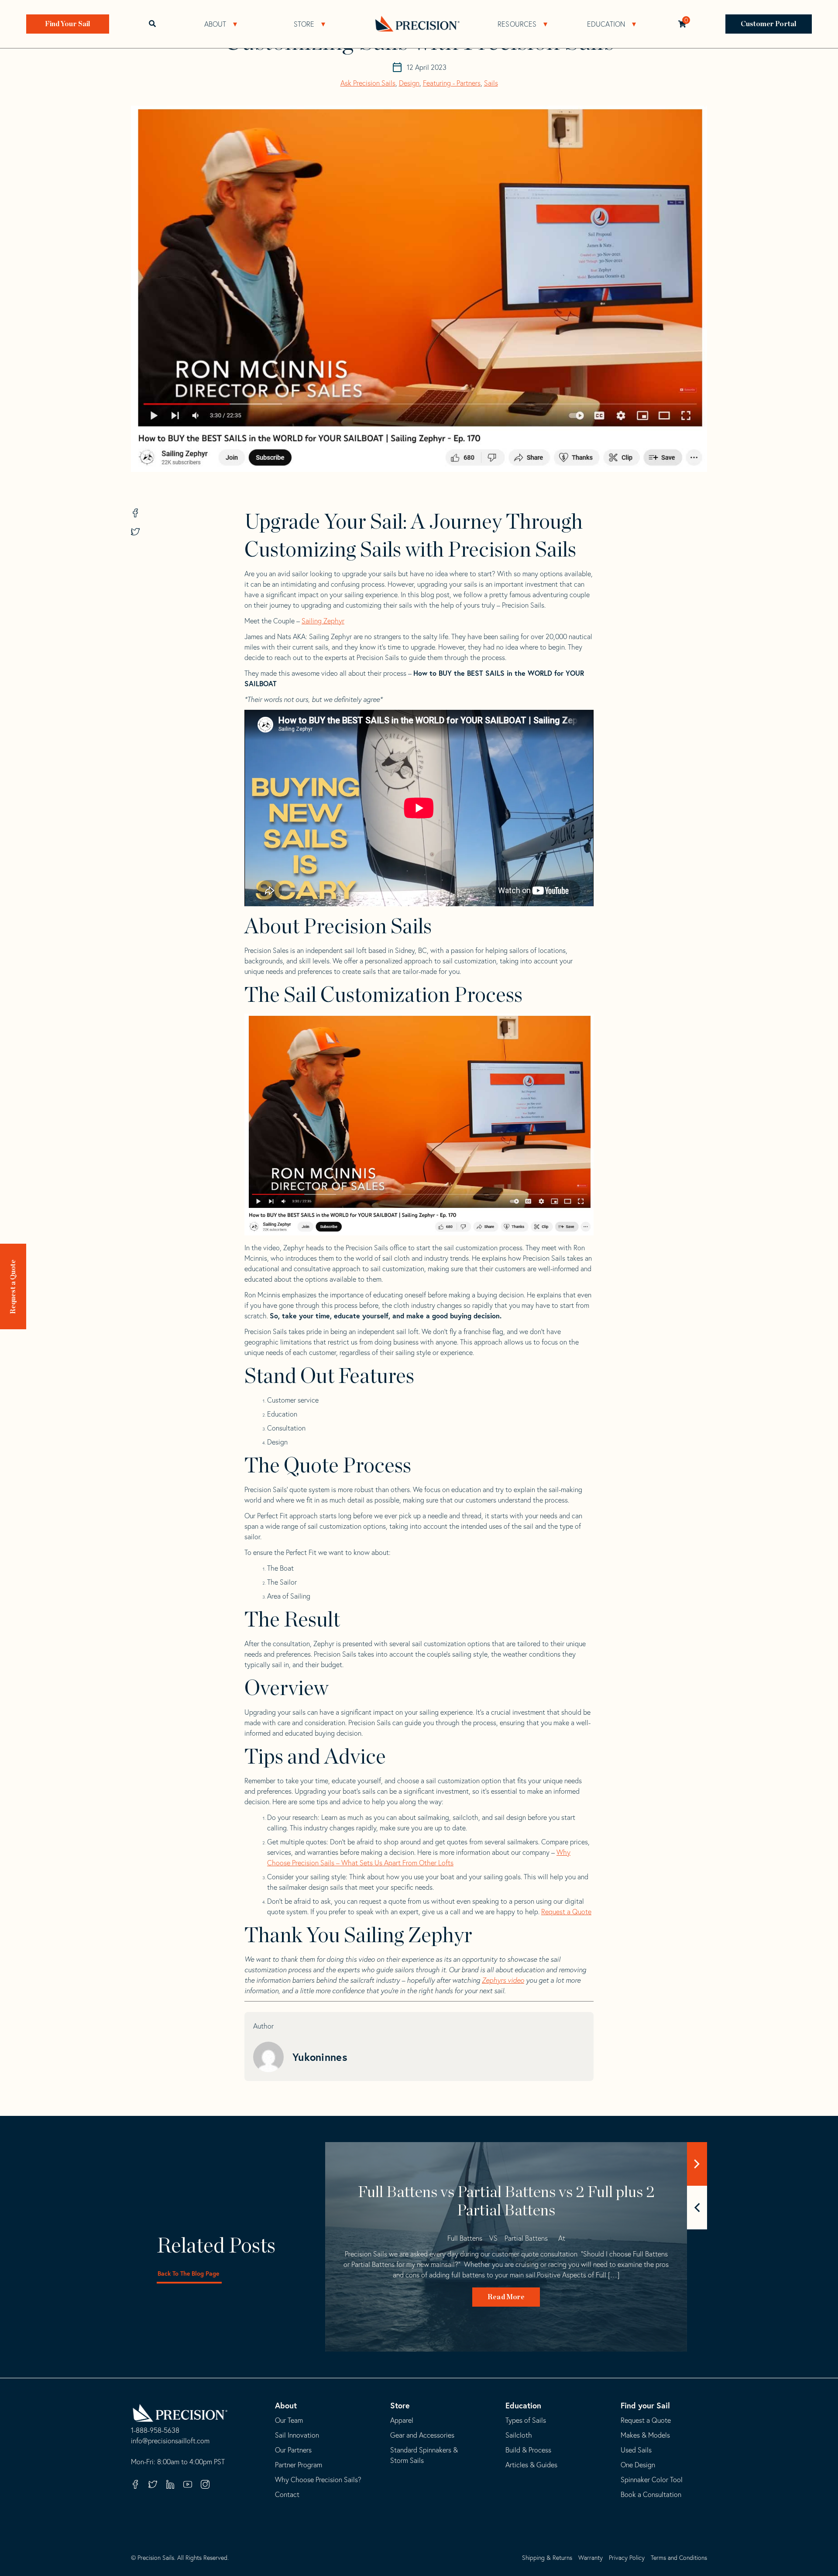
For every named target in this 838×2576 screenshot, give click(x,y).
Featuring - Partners (452, 83)
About (215, 24)
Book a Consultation (651, 2494)
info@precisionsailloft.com (170, 2441)
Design (409, 83)
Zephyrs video (503, 1980)
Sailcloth (519, 2435)
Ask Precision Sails (368, 83)
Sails (491, 83)
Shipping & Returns (547, 2558)
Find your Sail (645, 2405)
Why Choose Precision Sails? (318, 2480)
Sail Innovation (297, 2435)
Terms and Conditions (679, 2558)
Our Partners (293, 2450)
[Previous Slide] (697, 2208)
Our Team (289, 2420)
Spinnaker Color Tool (652, 2480)
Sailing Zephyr (323, 621)
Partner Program (299, 2465)
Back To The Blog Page (188, 2273)
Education (606, 24)
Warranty (591, 2558)
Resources (517, 24)
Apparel (402, 2420)
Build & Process (528, 2450)
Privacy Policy (627, 2558)
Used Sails (636, 2450)
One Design (638, 2465)
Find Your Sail (68, 24)
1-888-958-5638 (155, 2431)
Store (304, 24)
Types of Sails (526, 2420)
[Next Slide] (697, 2164)
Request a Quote (13, 1286)
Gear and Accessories (422, 2435)
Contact (287, 2494)
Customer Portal (769, 24)
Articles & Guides (531, 2465)
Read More (506, 2297)
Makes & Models (645, 2435)
